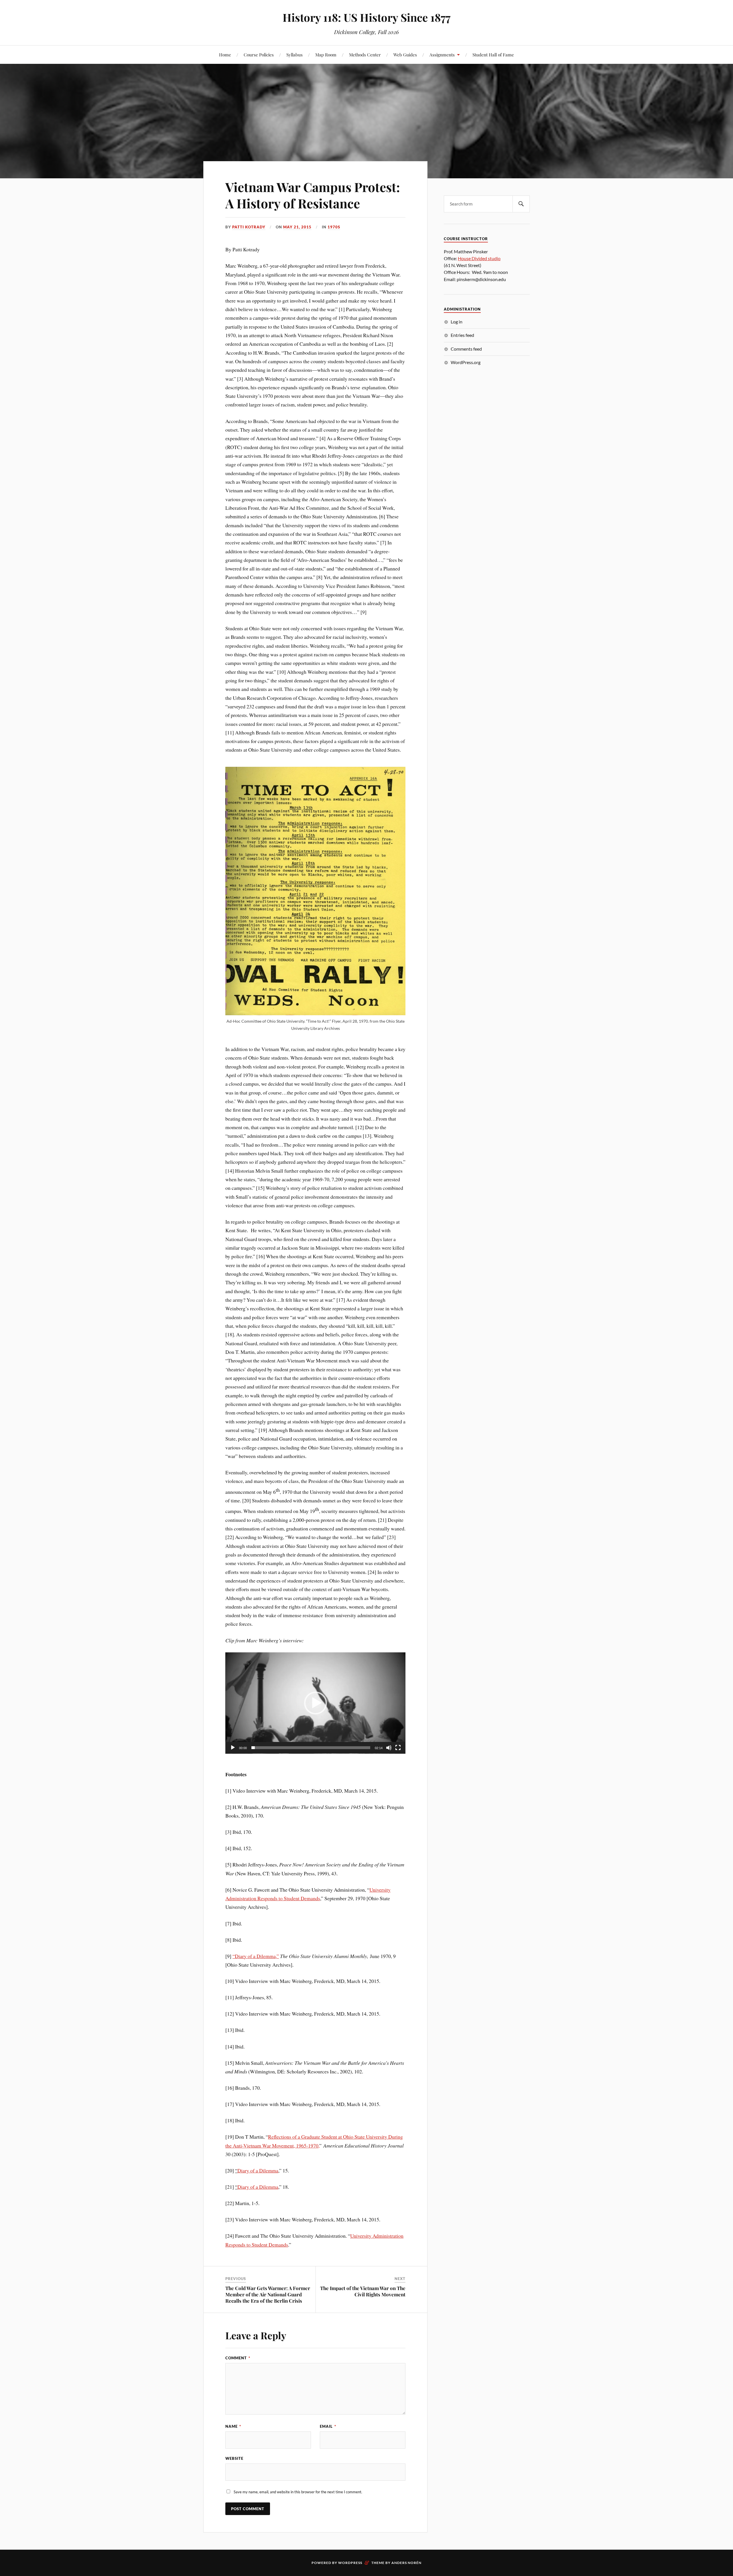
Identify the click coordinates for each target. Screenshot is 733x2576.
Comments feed (466, 349)
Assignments (442, 55)
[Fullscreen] (398, 1748)
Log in (457, 322)
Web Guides (405, 55)
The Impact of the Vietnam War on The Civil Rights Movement (363, 2291)
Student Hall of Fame (493, 55)
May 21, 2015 (297, 227)
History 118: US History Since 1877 (366, 17)
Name (233, 2426)
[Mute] (389, 1748)
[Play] (233, 1748)
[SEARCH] (521, 204)
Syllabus (294, 55)
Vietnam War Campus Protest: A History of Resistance (313, 195)
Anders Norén (406, 2563)
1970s (334, 227)
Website (234, 2458)
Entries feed (462, 335)
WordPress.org (466, 362)
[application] (315, 1703)
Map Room (326, 55)
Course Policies (259, 55)
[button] (316, 1703)
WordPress (350, 2563)
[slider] (311, 1748)
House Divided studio (479, 258)
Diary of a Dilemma (258, 2170)
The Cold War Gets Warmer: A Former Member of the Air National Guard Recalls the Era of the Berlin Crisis (268, 2294)
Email (328, 2426)
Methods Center (365, 55)
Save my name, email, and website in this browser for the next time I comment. (298, 2492)
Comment (238, 2358)
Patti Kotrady (249, 227)
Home (225, 55)
